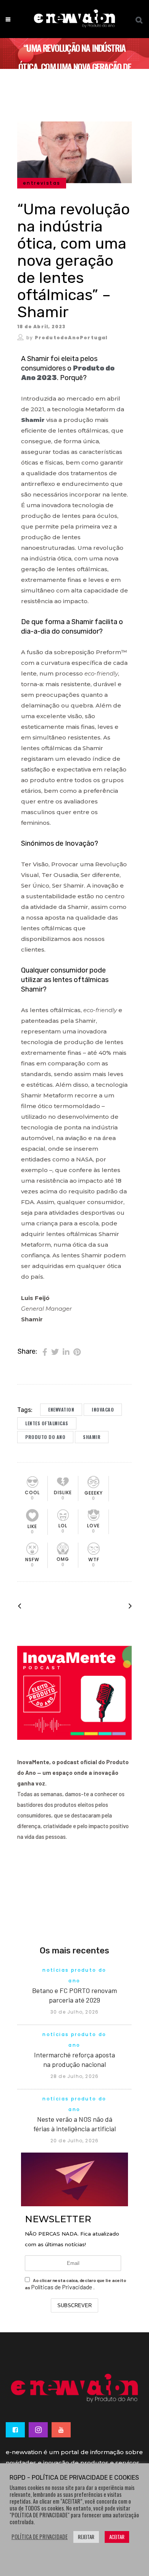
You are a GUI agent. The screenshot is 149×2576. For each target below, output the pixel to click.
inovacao (103, 1409)
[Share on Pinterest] (77, 1351)
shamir (92, 1437)
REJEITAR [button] (86, 2537)
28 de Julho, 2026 (74, 2076)
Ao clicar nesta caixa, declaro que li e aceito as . (75, 2284)
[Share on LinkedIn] (66, 1351)
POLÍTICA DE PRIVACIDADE (40, 2537)
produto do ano (45, 1437)
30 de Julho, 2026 (74, 2012)
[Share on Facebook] (45, 1351)
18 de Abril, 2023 (41, 327)
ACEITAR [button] (117, 2537)
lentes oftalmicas (47, 1423)
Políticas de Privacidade (62, 2287)
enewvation (61, 1409)
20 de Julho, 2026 (74, 2141)
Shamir (33, 420)
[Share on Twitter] (55, 1351)
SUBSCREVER (74, 2305)
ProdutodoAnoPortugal (71, 338)
